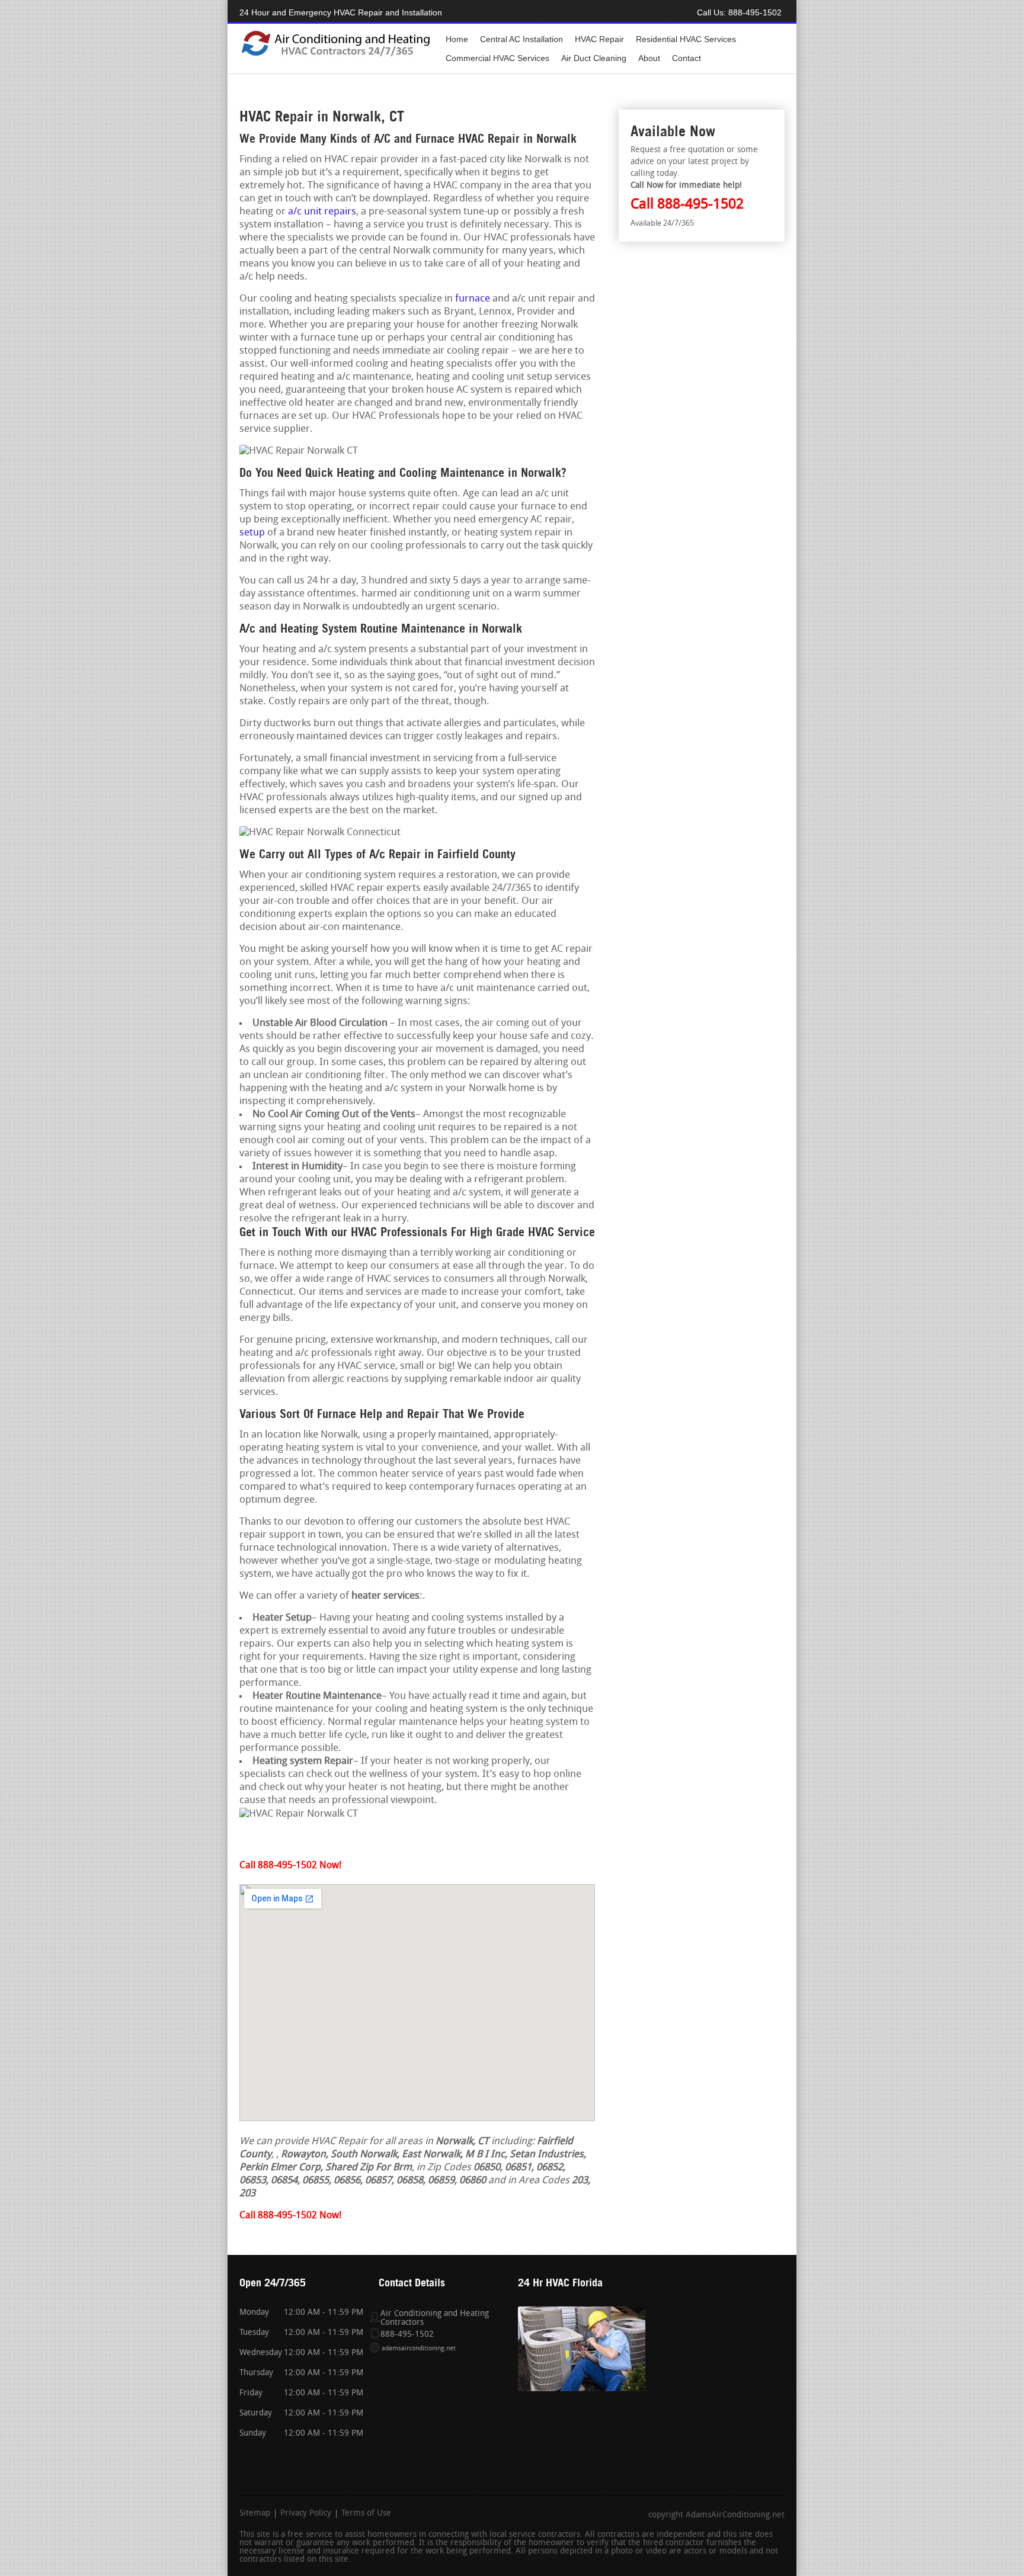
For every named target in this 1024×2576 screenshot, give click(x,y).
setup (252, 533)
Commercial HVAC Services (497, 58)
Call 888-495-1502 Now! (290, 1866)
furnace (473, 299)
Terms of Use (366, 2514)
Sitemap (255, 2514)
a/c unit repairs (322, 212)
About (649, 58)
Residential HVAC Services (686, 39)
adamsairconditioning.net (419, 2349)
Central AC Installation (521, 39)
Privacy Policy (306, 2514)
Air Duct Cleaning (594, 58)
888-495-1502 (755, 12)
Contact (687, 58)
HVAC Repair (599, 39)
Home (457, 39)
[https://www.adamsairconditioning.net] (336, 55)
